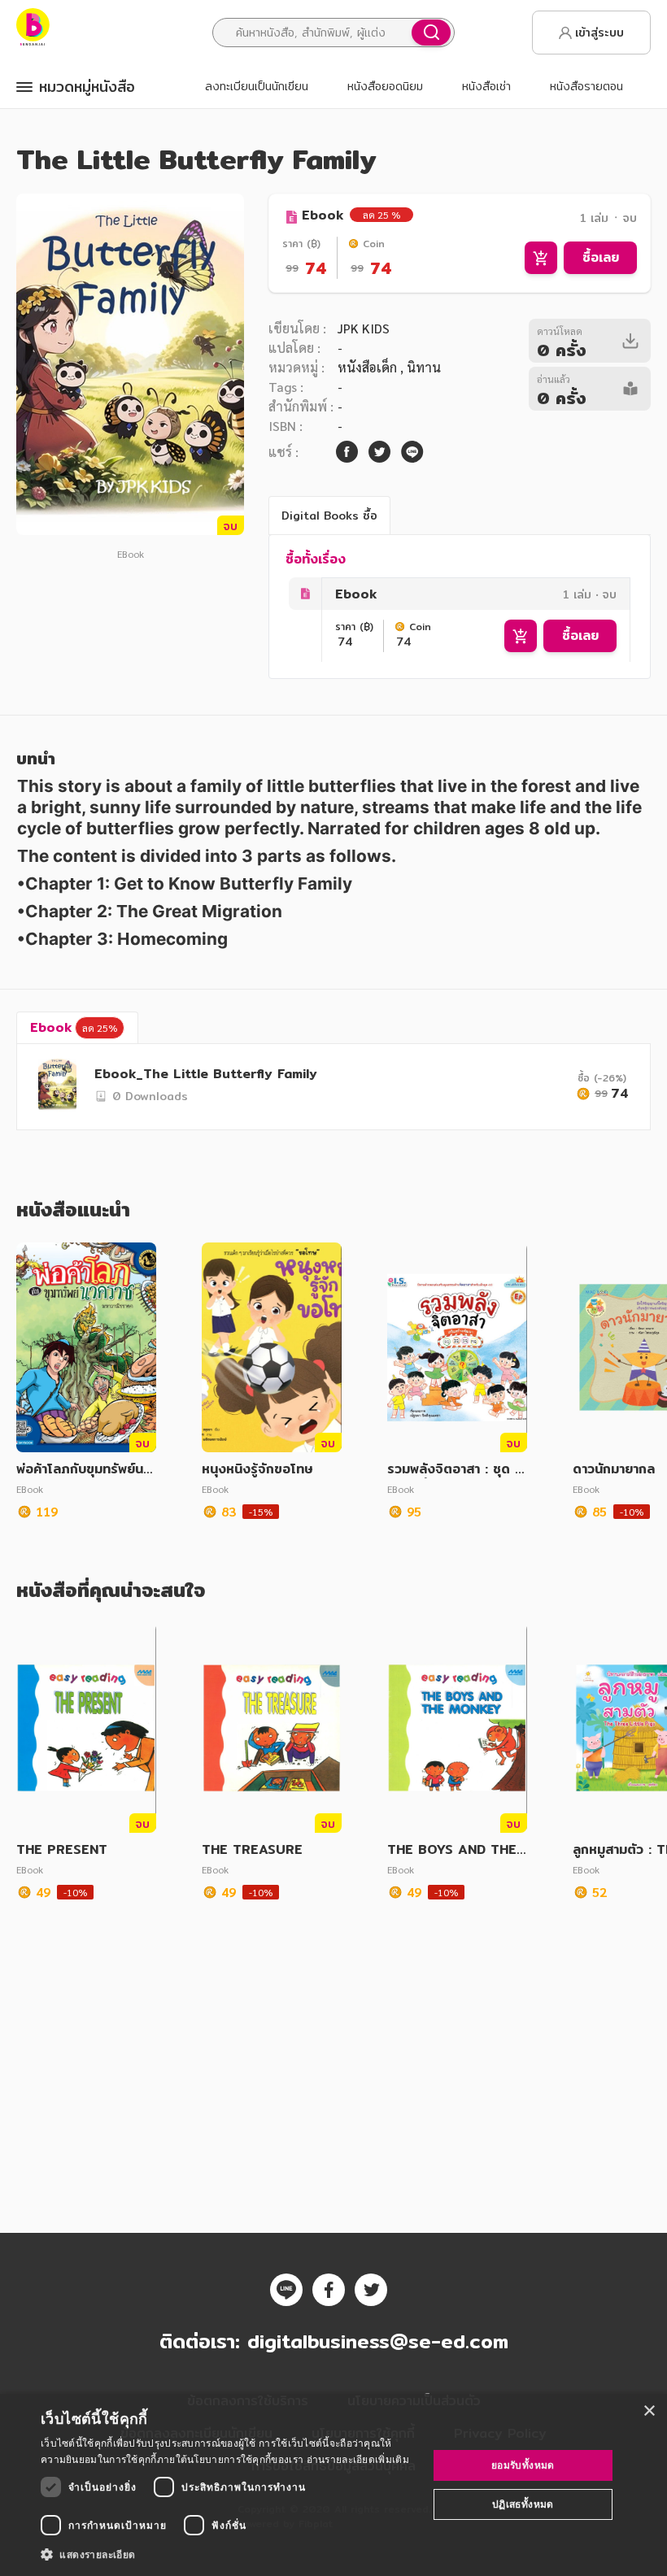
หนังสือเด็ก (369, 367)
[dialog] (333, 2485)
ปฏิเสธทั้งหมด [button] (523, 2504)
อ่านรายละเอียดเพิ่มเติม (358, 2459)
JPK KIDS (364, 328)
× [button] (649, 2411)
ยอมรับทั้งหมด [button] (523, 2465)
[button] (229, 2554)
